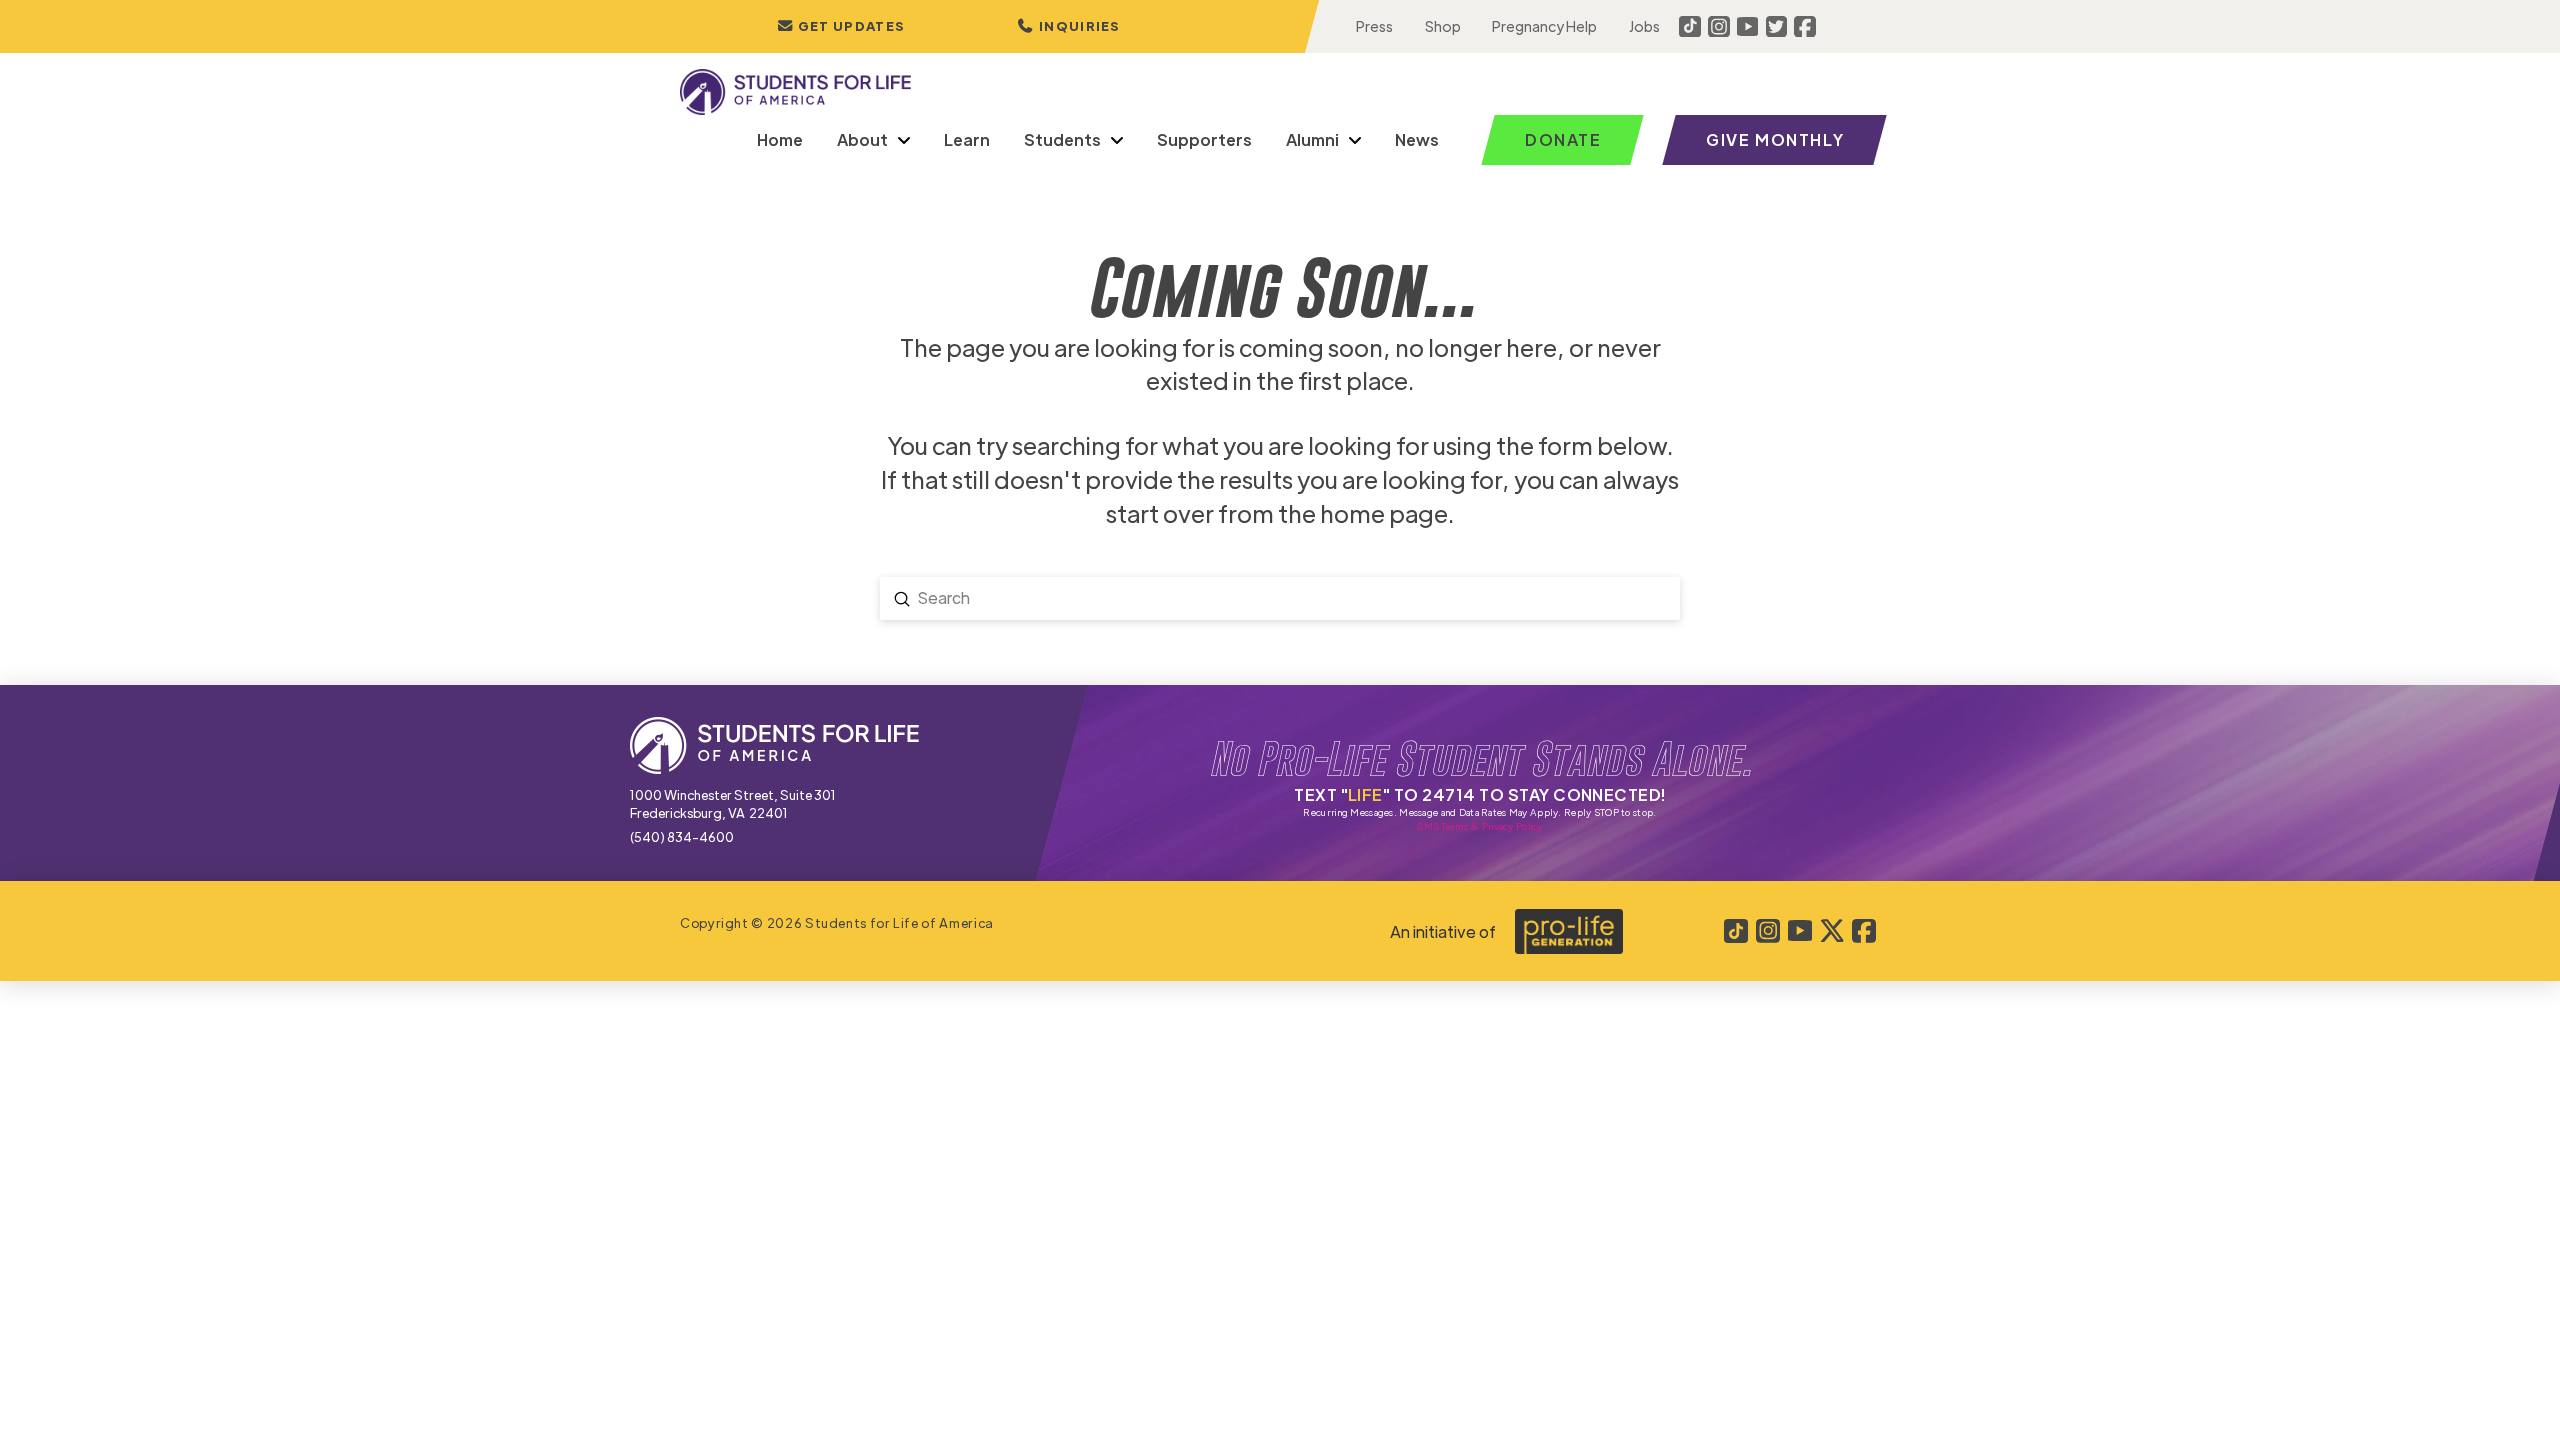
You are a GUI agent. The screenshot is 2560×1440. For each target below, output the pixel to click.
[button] (1069, 26)
